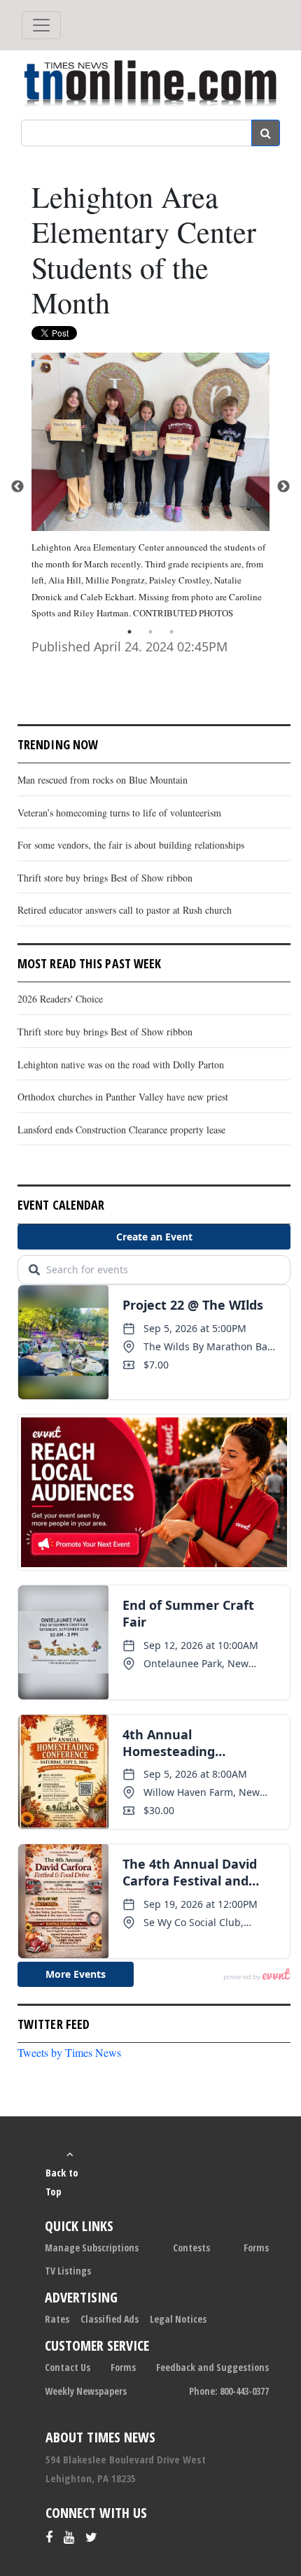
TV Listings (68, 2271)
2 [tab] (150, 632)
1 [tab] (129, 632)
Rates (57, 2319)
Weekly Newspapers (86, 2391)
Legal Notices (178, 2319)
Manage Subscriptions (92, 2248)
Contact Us (68, 2367)
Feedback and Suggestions (212, 2367)
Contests (191, 2248)
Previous (17, 487)
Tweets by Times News (69, 2052)
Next (283, 487)
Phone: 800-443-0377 (229, 2391)
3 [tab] (171, 632)
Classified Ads (110, 2319)
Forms (256, 2248)
